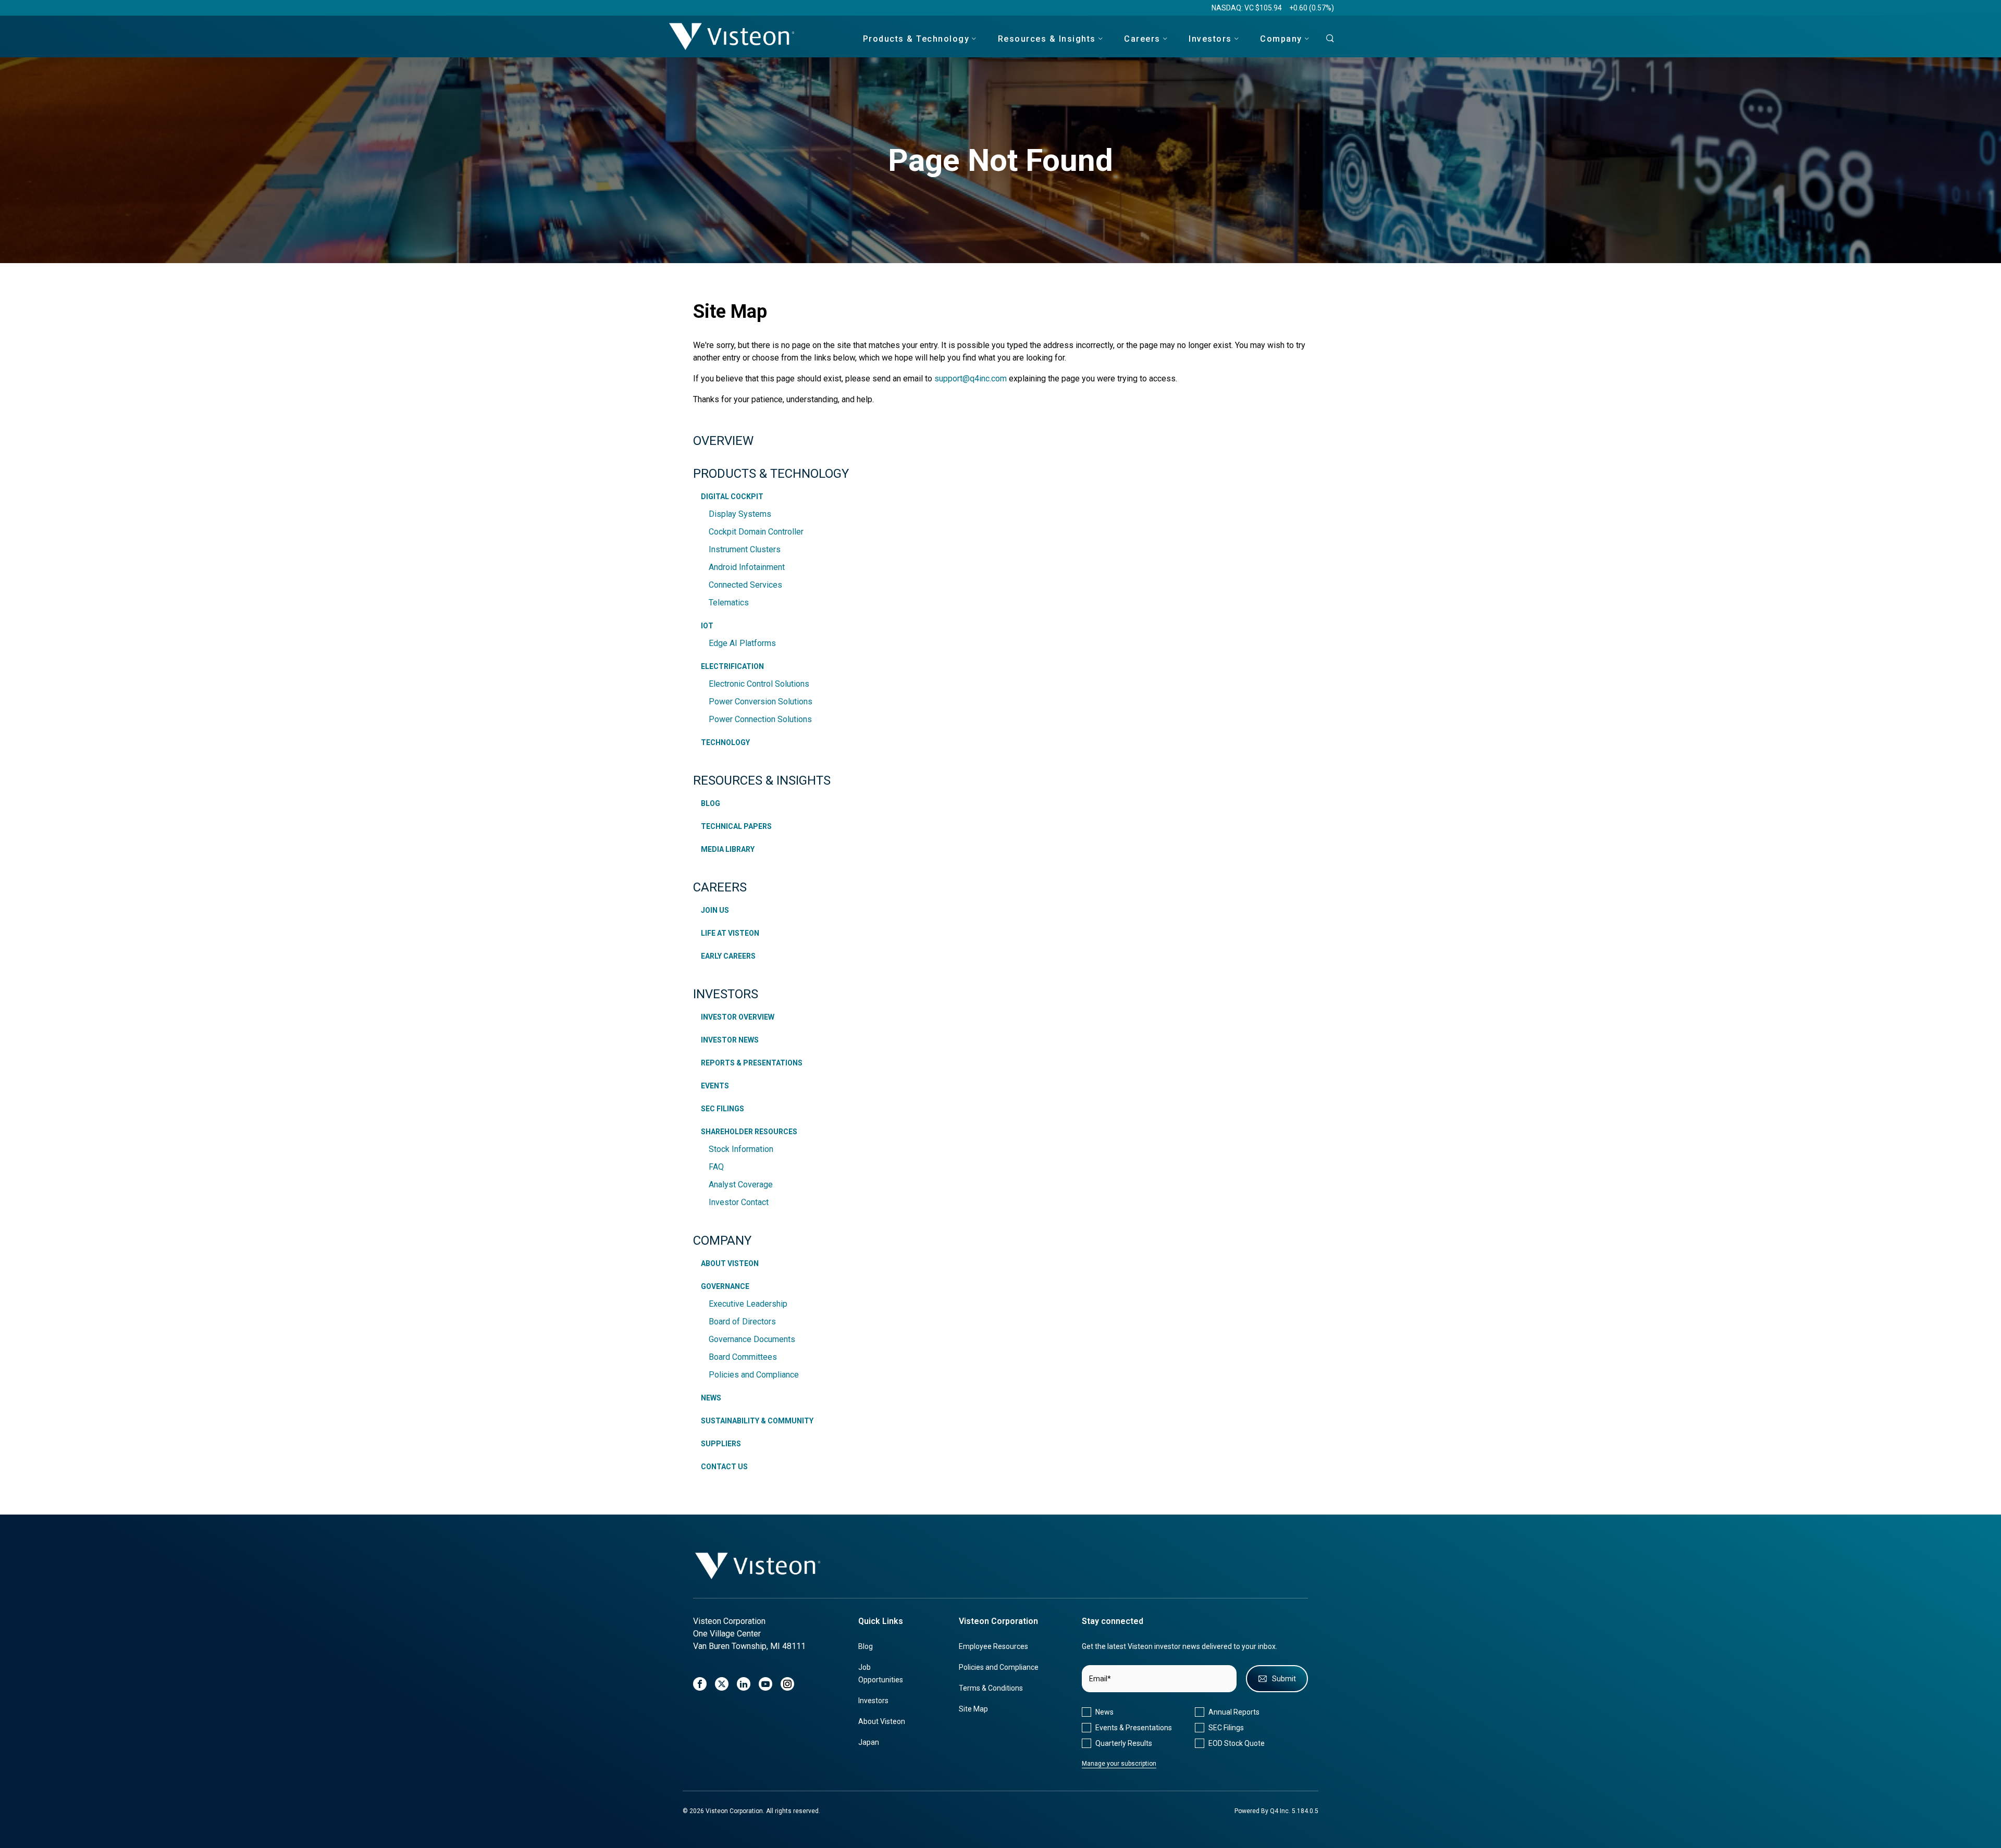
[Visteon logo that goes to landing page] (732, 36)
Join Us (715, 910)
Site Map (973, 1709)
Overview (723, 441)
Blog (711, 803)
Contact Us (724, 1467)
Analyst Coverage (741, 1185)
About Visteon (730, 1263)
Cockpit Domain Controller (756, 532)
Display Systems (740, 514)
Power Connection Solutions (760, 719)
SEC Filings (722, 1109)
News (711, 1398)
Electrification (732, 666)
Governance (725, 1286)
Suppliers (721, 1444)
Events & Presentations (1134, 1728)
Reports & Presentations (752, 1063)
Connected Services (745, 585)
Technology (725, 742)
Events (715, 1086)
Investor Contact (739, 1202)
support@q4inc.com (971, 379)
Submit (1284, 1679)
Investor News (730, 1040)
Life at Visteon (730, 933)
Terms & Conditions (991, 1688)
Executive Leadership (748, 1304)
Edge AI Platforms (742, 643)
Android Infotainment (747, 567)
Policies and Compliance (754, 1375)
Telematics (729, 603)
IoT (707, 626)
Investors (726, 994)
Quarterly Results (1124, 1743)
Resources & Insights (762, 780)
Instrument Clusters (745, 549)
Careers (720, 887)
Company (722, 1241)
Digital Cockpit (732, 497)
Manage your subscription (1119, 1764)
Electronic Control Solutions (759, 684)
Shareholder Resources (749, 1132)
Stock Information (741, 1149)
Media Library (728, 849)
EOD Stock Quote (1237, 1743)
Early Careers (728, 956)
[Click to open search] (1327, 39)
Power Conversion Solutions (761, 702)
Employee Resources (993, 1646)
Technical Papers (736, 826)
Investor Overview (738, 1017)
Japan (869, 1742)
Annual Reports (1234, 1712)
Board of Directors (742, 1322)
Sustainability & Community (757, 1421)
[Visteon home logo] (758, 1566)
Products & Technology (771, 474)
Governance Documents (752, 1339)
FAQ (716, 1167)
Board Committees (743, 1357)
